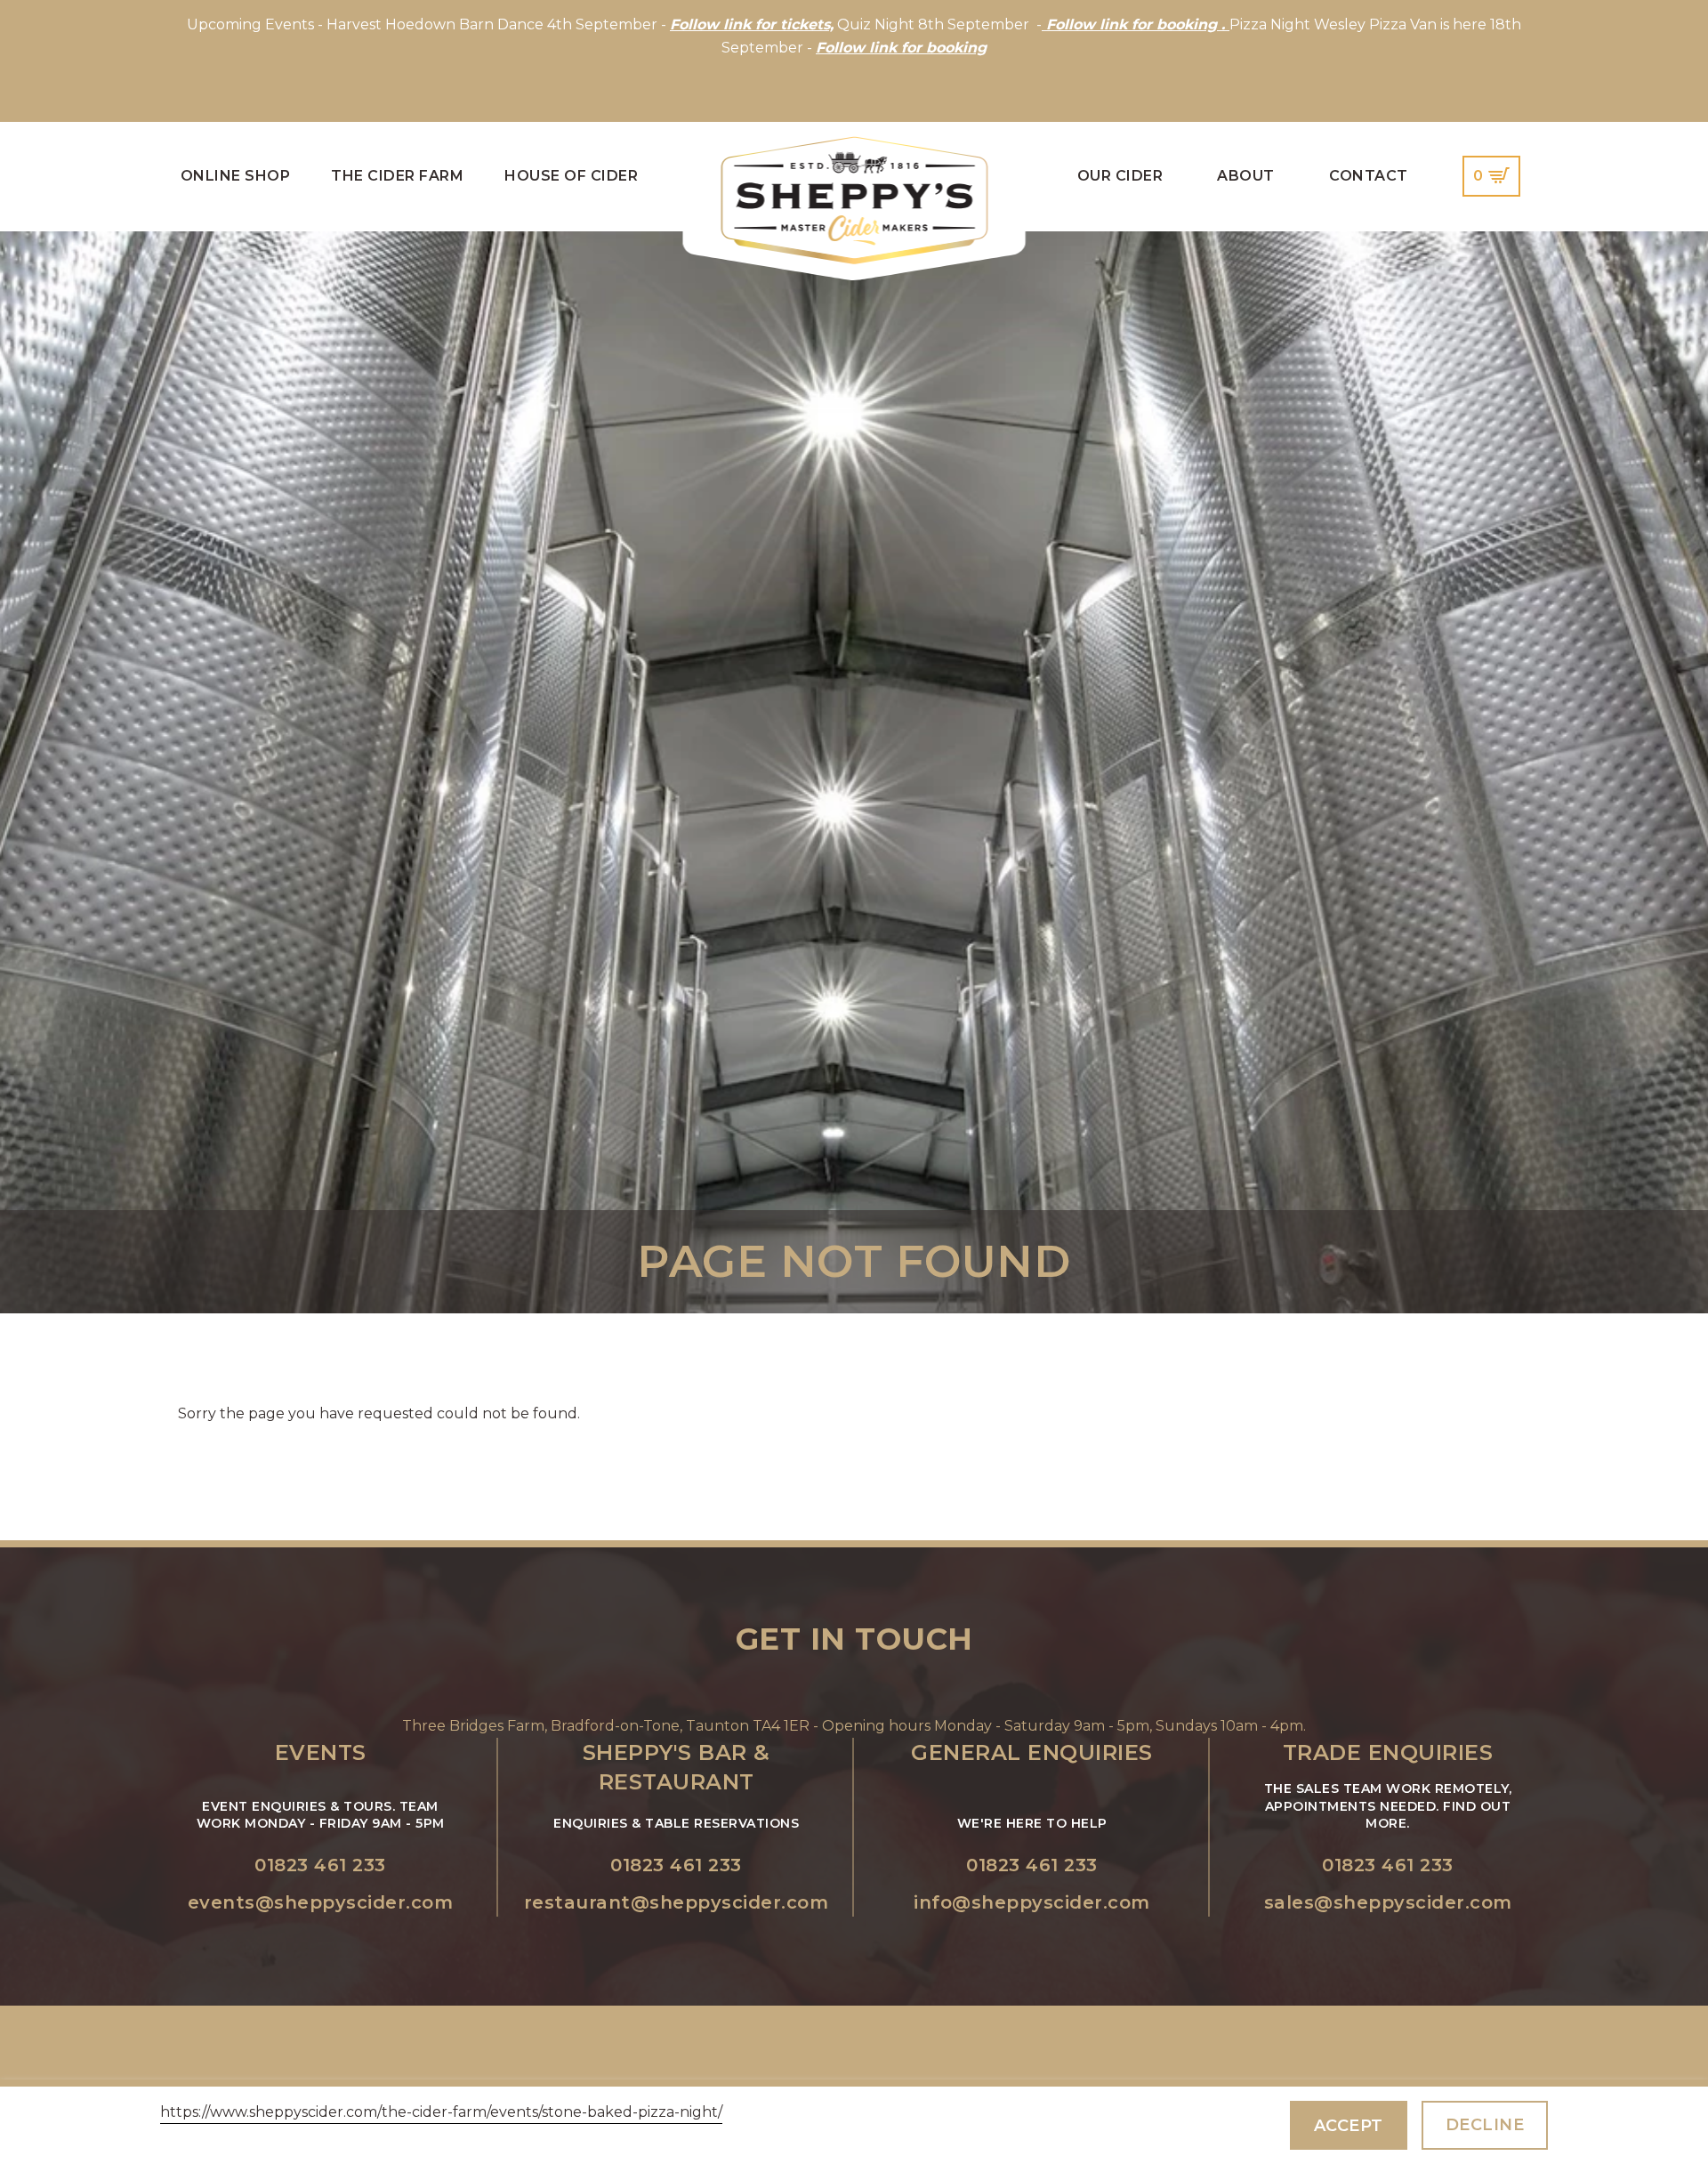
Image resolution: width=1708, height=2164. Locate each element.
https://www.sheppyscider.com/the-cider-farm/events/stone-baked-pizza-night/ (441, 2112)
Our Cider (1120, 176)
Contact (1369, 176)
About (1246, 176)
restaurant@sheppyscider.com (677, 1902)
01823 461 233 (320, 1865)
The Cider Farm (397, 176)
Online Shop (236, 176)
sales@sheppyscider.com (1388, 1902)
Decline (1485, 2125)
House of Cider (571, 176)
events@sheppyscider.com (321, 1902)
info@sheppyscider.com (1032, 1902)
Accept (1349, 2126)
